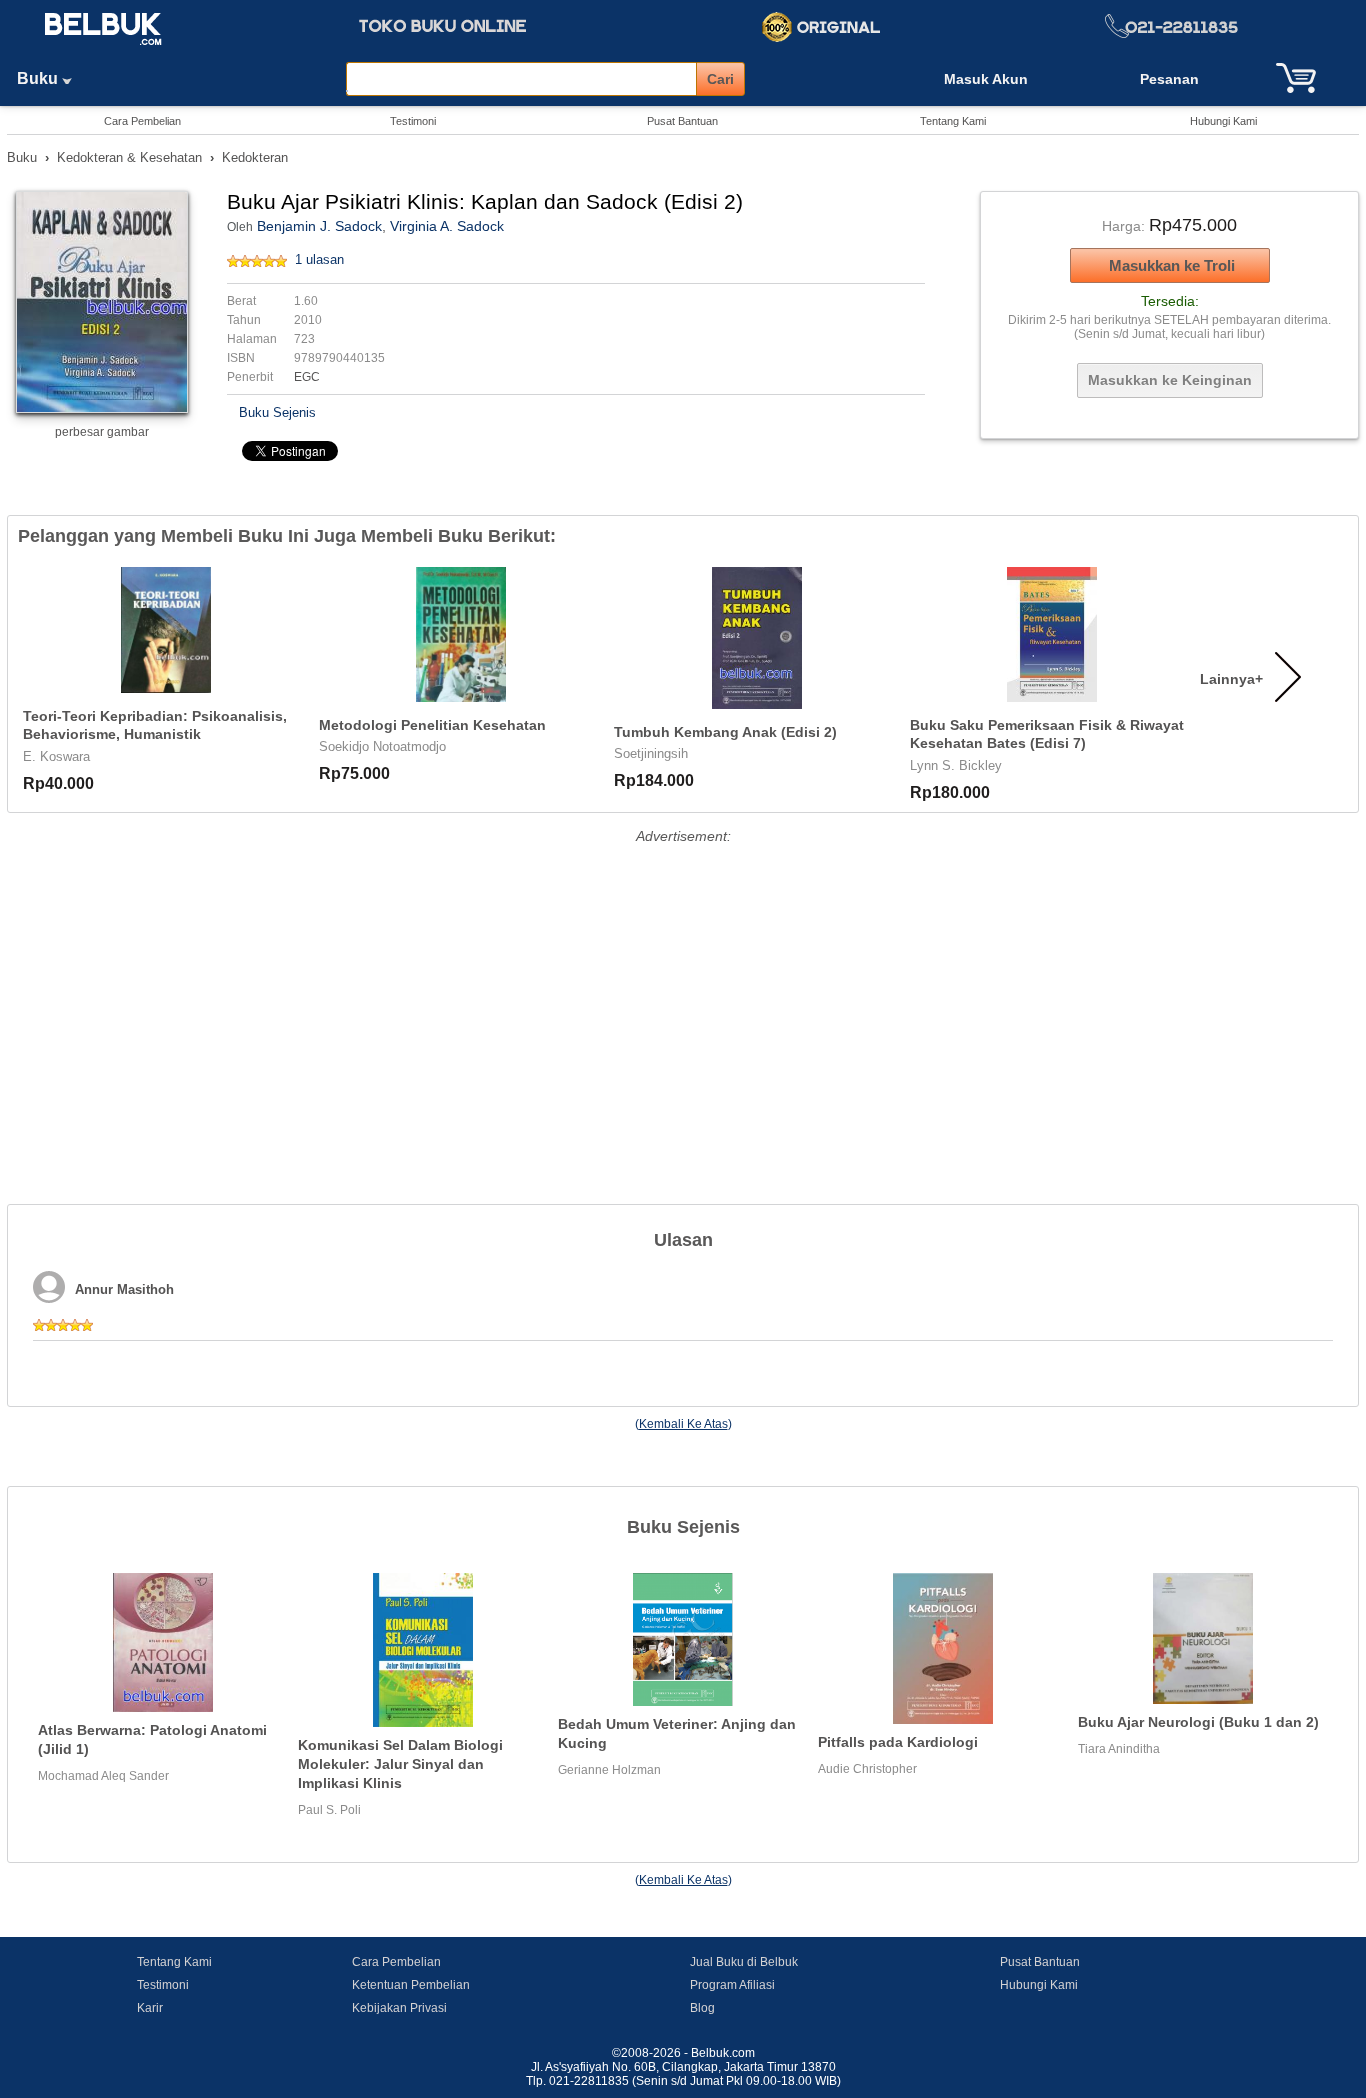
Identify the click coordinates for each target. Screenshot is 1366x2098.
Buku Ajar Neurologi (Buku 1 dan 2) (1198, 1722)
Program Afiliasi (732, 1985)
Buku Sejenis (277, 412)
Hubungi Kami (1223, 121)
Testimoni (413, 121)
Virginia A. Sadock (447, 226)
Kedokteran (255, 157)
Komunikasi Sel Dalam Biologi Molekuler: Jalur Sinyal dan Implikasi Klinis (400, 1763)
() (683, 1424)
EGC (307, 377)
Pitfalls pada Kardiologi (898, 1742)
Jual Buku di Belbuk (744, 1962)
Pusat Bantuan (682, 121)
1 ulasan (319, 259)
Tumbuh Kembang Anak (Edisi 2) (725, 732)
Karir (150, 2008)
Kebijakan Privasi (399, 2008)
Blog (702, 2008)
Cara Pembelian (142, 121)
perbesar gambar (102, 432)
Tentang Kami (953, 121)
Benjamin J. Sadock (319, 226)
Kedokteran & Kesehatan (129, 157)
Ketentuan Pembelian (411, 1985)
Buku (39, 78)
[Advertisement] (683, 989)
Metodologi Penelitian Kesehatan (432, 725)
